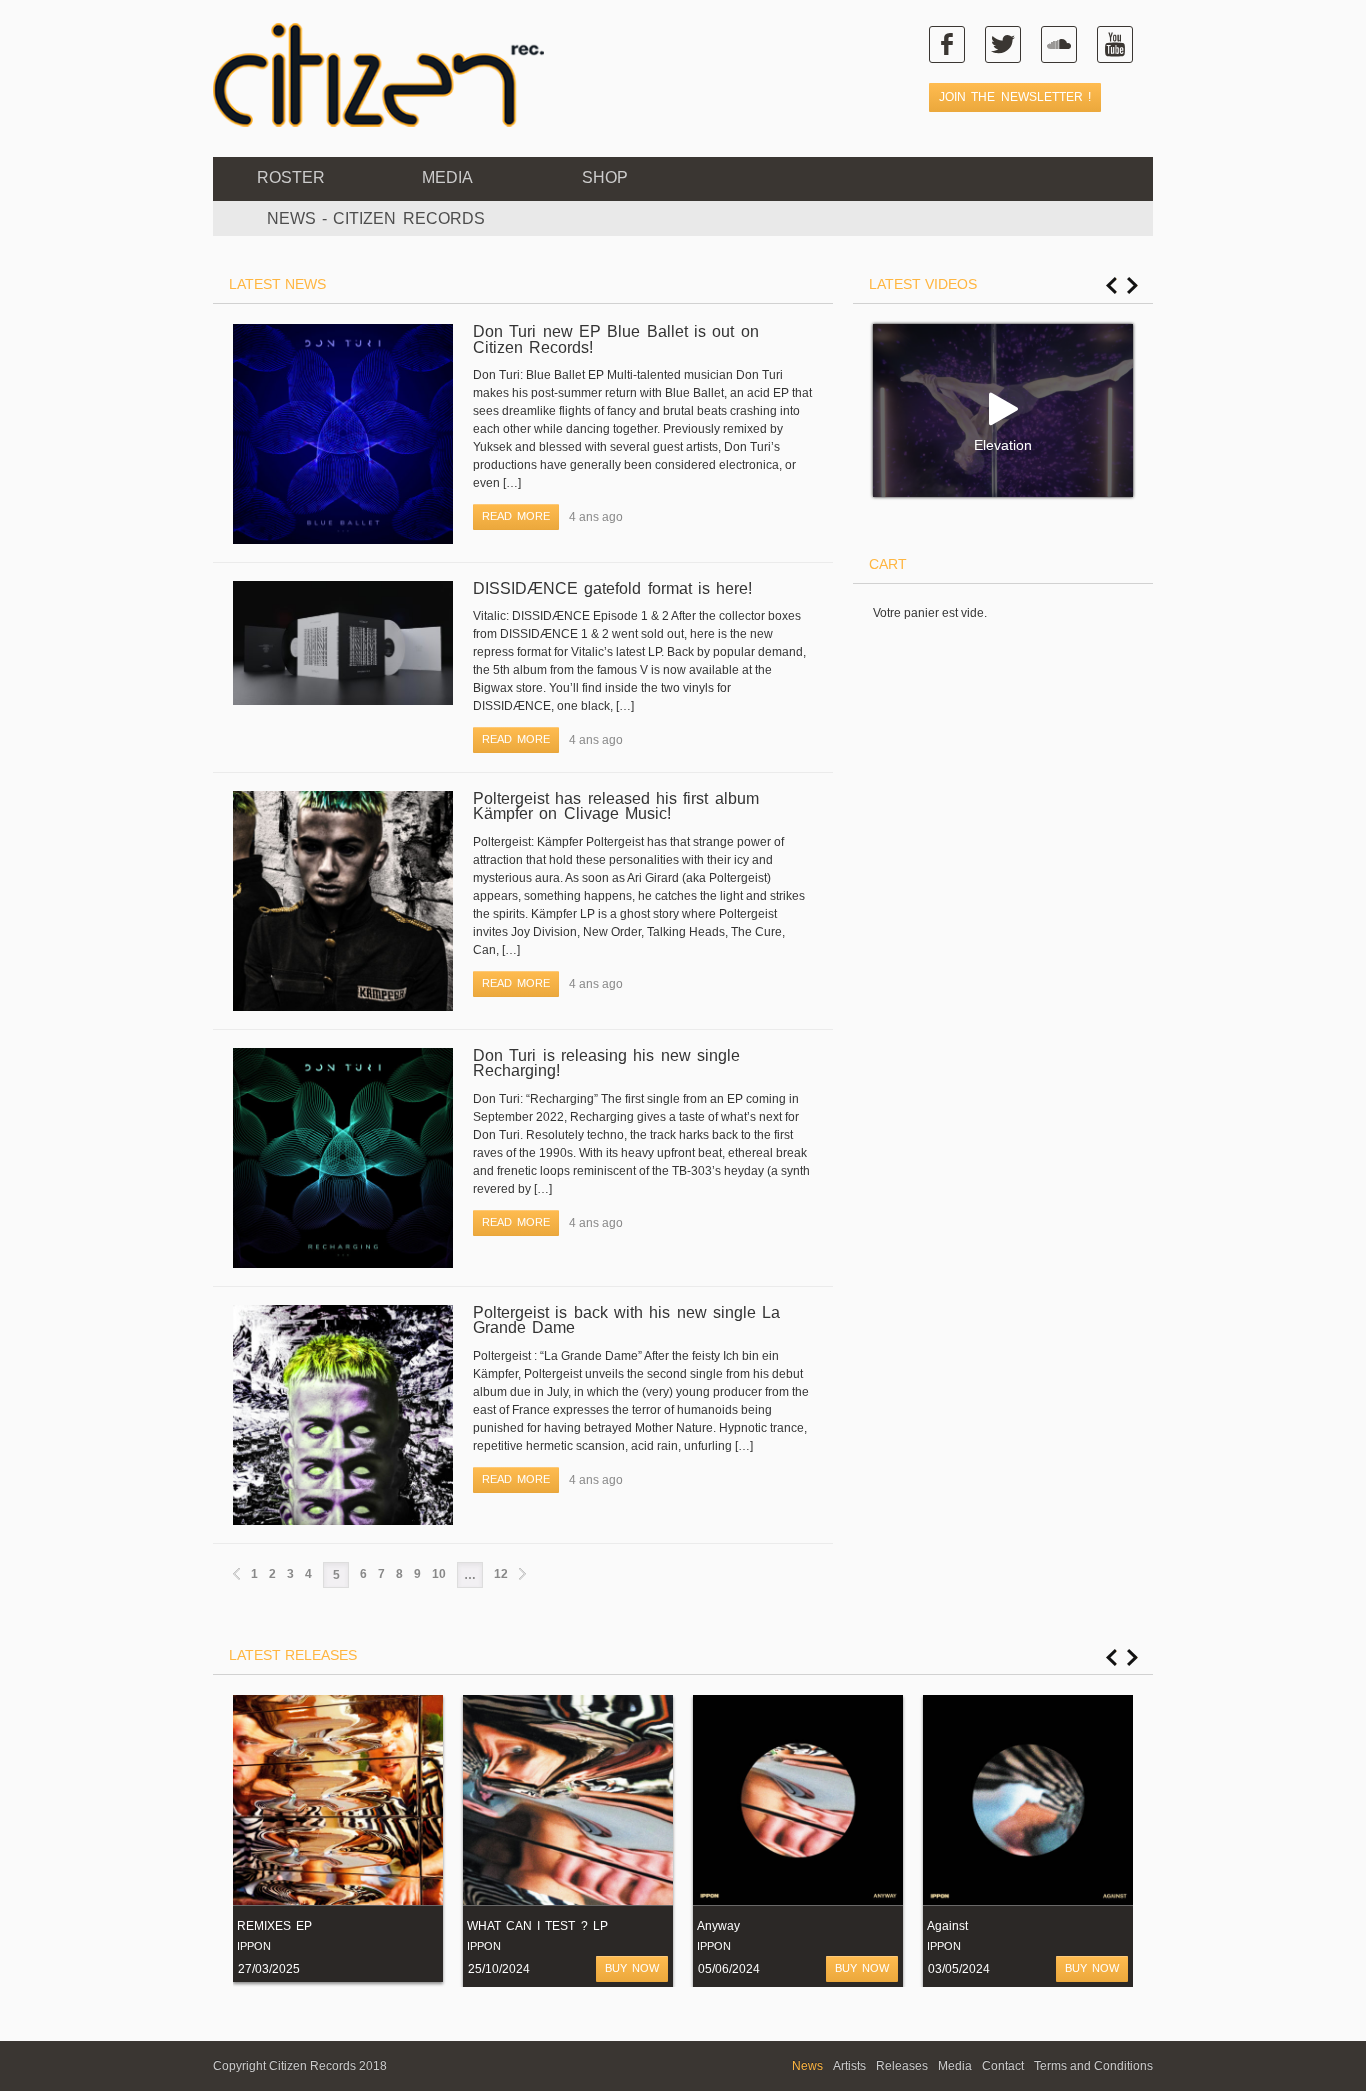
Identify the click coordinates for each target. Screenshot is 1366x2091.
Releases (902, 2066)
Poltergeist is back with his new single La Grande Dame (626, 1320)
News (807, 2066)
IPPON (254, 1946)
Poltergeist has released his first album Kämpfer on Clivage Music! (616, 806)
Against (947, 1926)
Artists (849, 2066)
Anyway (718, 1926)
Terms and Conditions (1093, 2066)
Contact (1003, 2066)
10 (439, 1574)
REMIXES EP (274, 1926)
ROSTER (291, 177)
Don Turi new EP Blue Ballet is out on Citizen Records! (616, 339)
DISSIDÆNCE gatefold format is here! (612, 588)
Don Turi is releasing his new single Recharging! (606, 1063)
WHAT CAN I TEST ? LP (537, 1926)
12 (501, 1574)
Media (447, 177)
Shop (605, 177)
